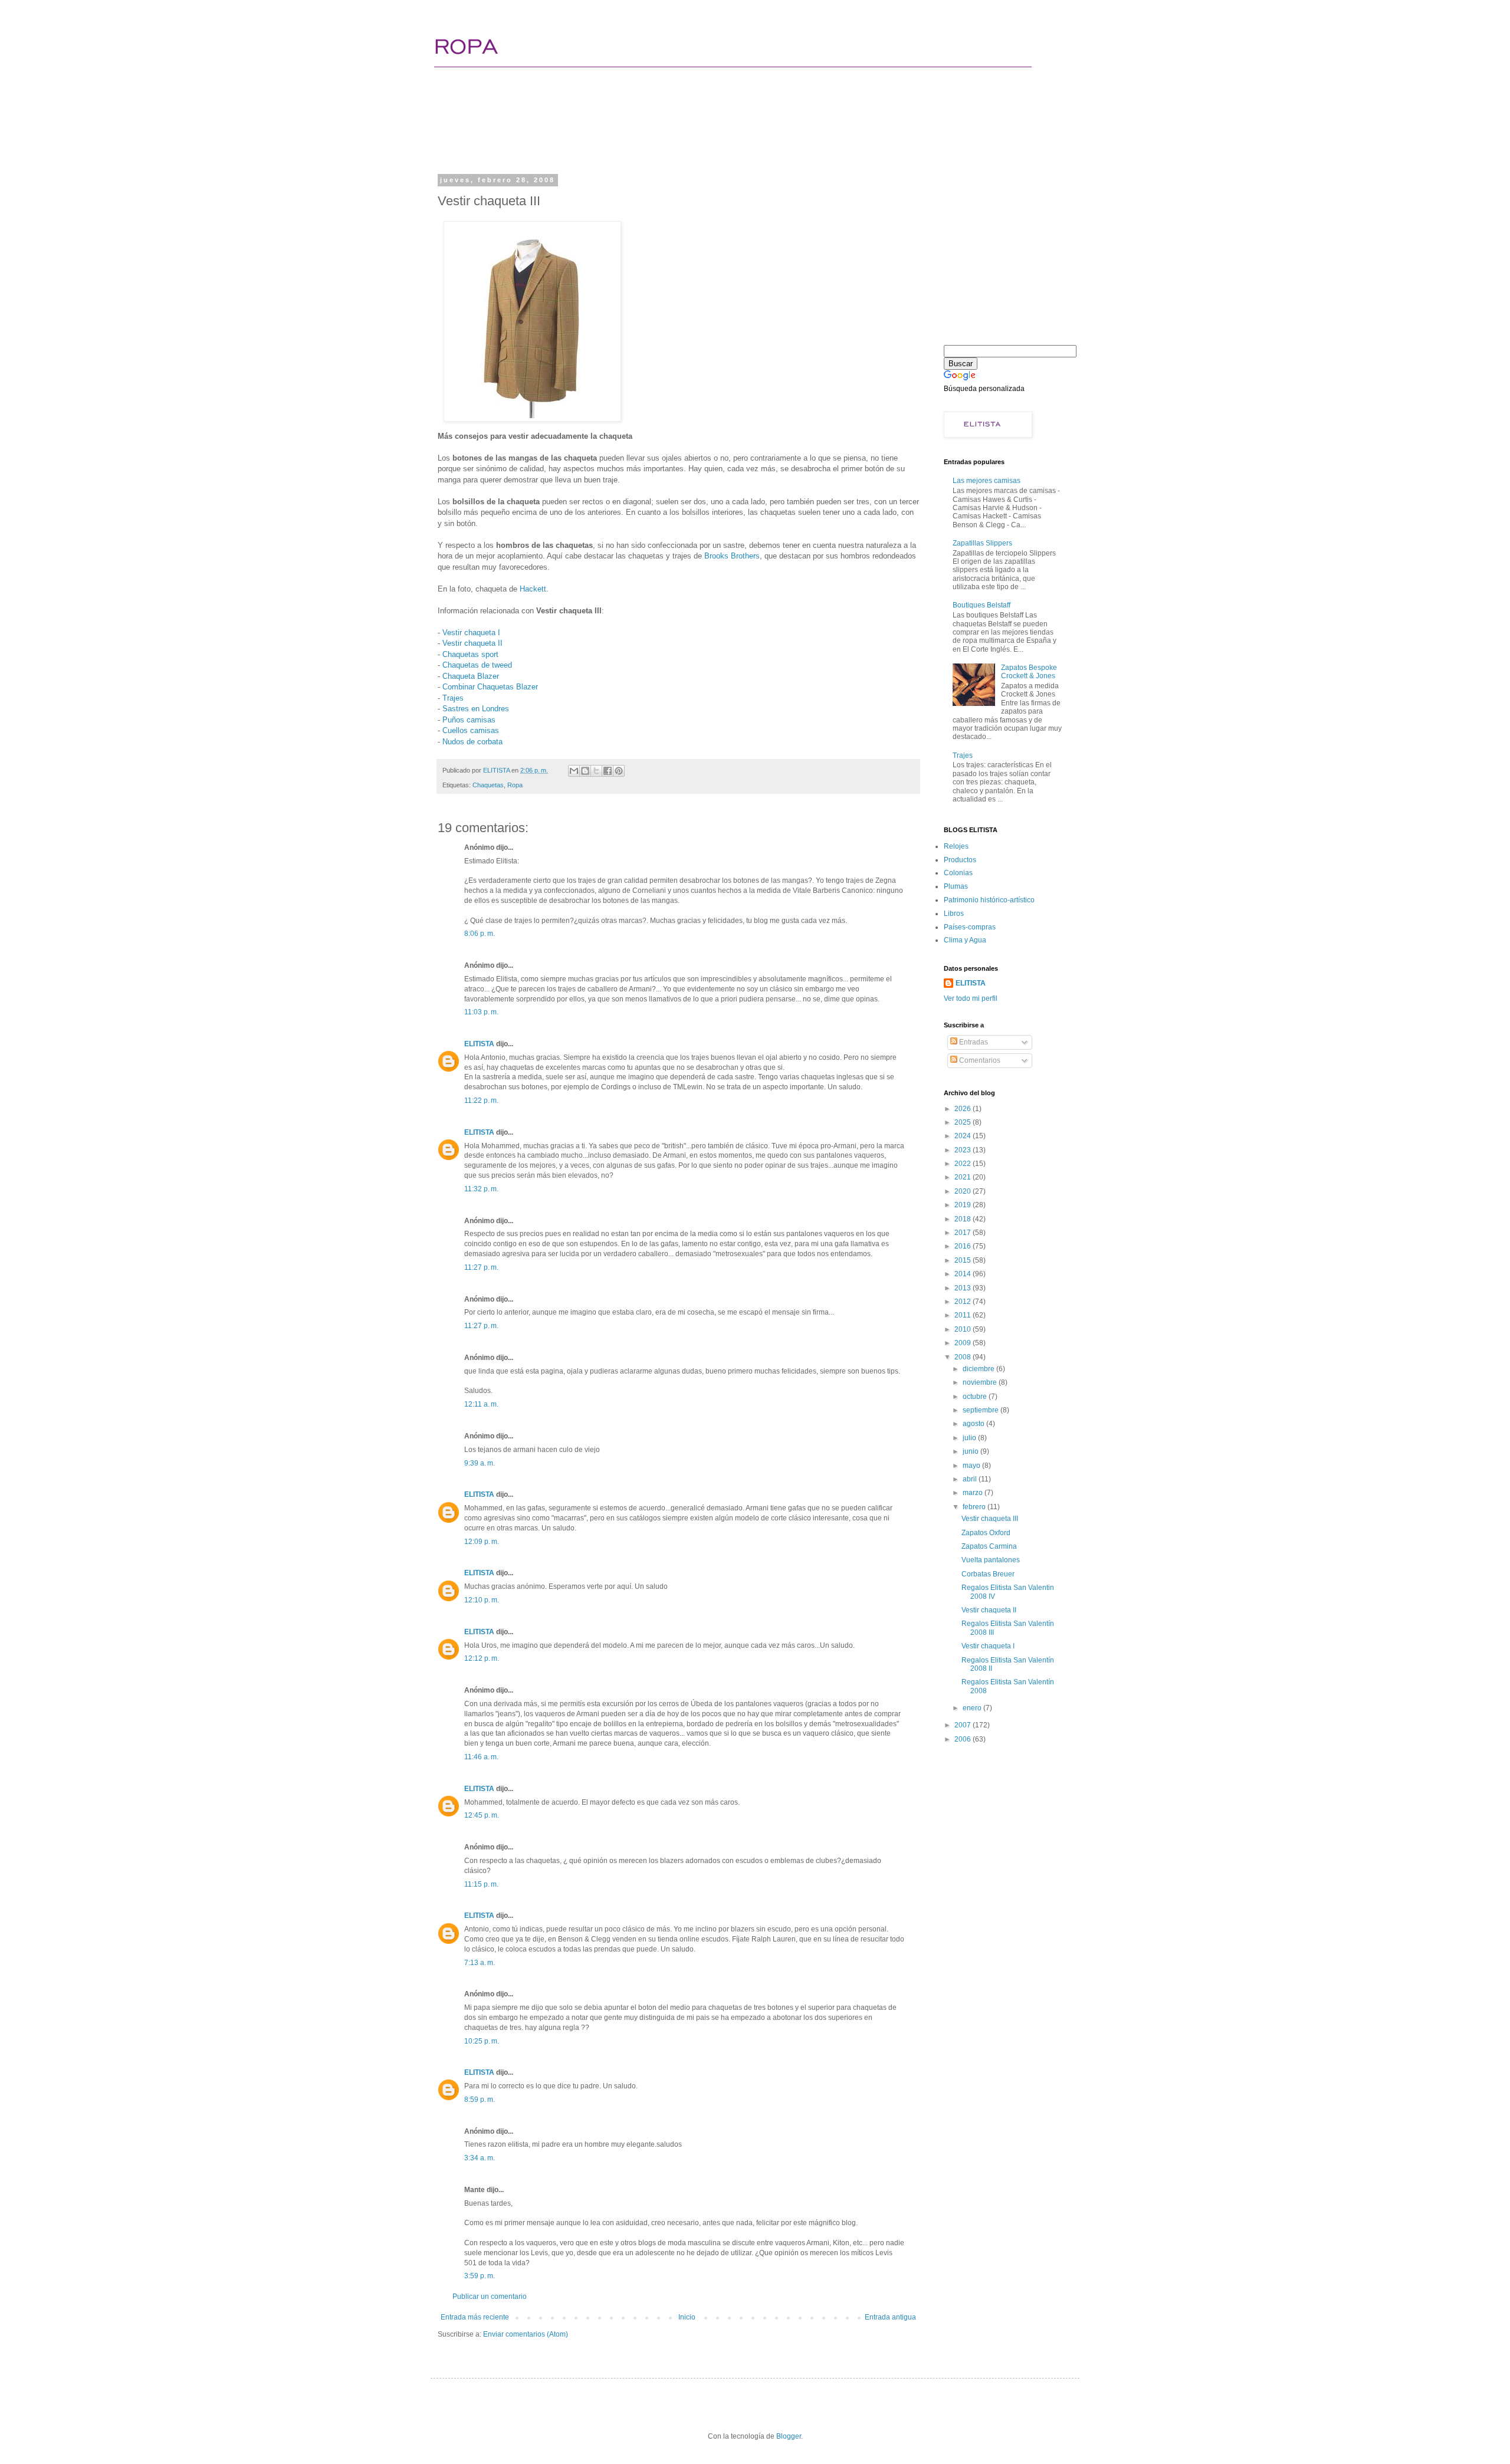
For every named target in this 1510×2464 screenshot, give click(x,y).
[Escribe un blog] (585, 771)
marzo (974, 1493)
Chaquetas (488, 785)
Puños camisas (469, 720)
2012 (964, 1302)
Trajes (453, 698)
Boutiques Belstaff (981, 605)
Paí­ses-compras (970, 927)
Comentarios (979, 1060)
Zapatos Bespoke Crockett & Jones (1029, 672)
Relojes (956, 846)
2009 (964, 1343)
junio (971, 1451)
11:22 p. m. (481, 1100)
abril (971, 1479)
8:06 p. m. (480, 934)
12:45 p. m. (482, 1815)
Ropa (515, 785)
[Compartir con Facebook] (608, 771)
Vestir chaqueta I (471, 633)
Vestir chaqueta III (990, 1519)
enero (973, 1708)
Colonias (958, 873)
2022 (964, 1164)
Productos (960, 860)
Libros (954, 914)
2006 (964, 1739)
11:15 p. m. (481, 1884)
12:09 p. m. (482, 1542)
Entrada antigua (890, 2317)
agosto (974, 1424)
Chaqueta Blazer (471, 676)
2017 (964, 1233)
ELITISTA (479, 1044)
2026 (964, 1109)
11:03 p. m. (481, 1012)
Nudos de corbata (472, 742)
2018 (964, 1219)
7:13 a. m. (480, 1963)
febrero (975, 1507)
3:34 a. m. (480, 2158)
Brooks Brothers (732, 556)
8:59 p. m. (480, 2100)
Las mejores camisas (987, 481)
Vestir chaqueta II (472, 643)
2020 (964, 1191)
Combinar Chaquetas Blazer (490, 687)
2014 (964, 1274)
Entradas (973, 1042)
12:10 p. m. (482, 1600)
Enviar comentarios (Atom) (526, 2334)
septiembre (981, 1410)
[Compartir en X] (596, 771)
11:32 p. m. (481, 1189)
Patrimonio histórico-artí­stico (989, 900)
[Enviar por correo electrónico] (574, 771)
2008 (964, 1357)
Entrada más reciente (475, 2317)
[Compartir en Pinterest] (619, 771)
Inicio (687, 2317)
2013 (964, 1288)
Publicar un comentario (490, 2297)
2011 (964, 1315)
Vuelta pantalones (991, 1560)
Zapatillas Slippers (982, 543)
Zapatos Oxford (986, 1533)
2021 (964, 1177)
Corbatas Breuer (988, 1574)
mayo (972, 1466)
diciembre (979, 1369)
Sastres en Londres (476, 709)
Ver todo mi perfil (971, 998)
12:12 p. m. (482, 1658)
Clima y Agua (965, 940)
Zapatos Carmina (989, 1546)
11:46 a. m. (481, 1757)
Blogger (789, 2436)
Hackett (533, 589)
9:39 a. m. (480, 1463)
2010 (964, 1329)
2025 (964, 1122)
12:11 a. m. (481, 1404)
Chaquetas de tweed (477, 665)
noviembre (981, 1382)
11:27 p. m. (481, 1267)
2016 (964, 1246)
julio (970, 1438)
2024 (964, 1136)
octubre (976, 1397)
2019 (964, 1205)
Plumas (956, 886)
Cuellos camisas (471, 730)
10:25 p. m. (482, 2041)
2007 (964, 1725)
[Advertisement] (663, 127)
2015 (964, 1260)
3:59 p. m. (480, 2276)
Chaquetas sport (470, 654)
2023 (964, 1150)
